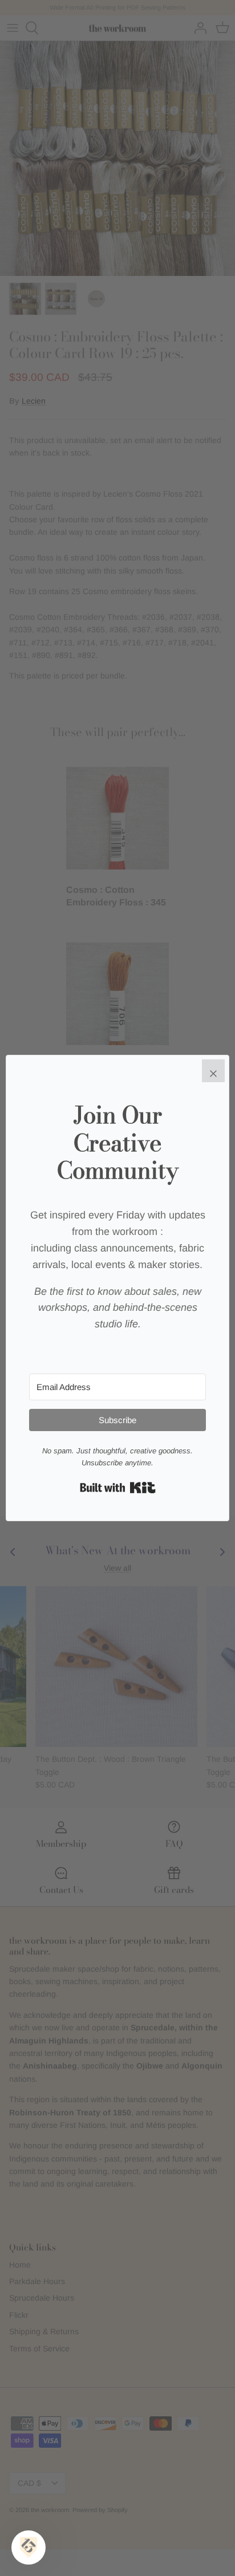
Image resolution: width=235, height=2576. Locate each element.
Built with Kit (118, 1488)
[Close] (213, 1071)
